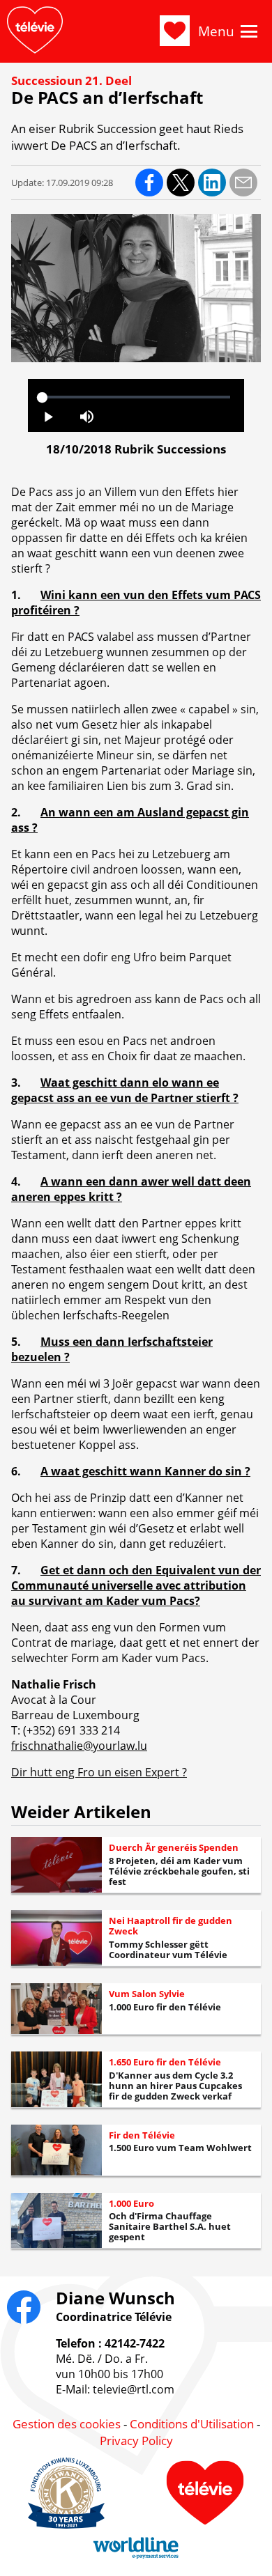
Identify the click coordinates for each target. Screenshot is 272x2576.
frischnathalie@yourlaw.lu (79, 1746)
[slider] (136, 397)
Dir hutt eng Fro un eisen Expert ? (99, 1772)
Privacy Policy (136, 2441)
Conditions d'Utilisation (192, 2424)
